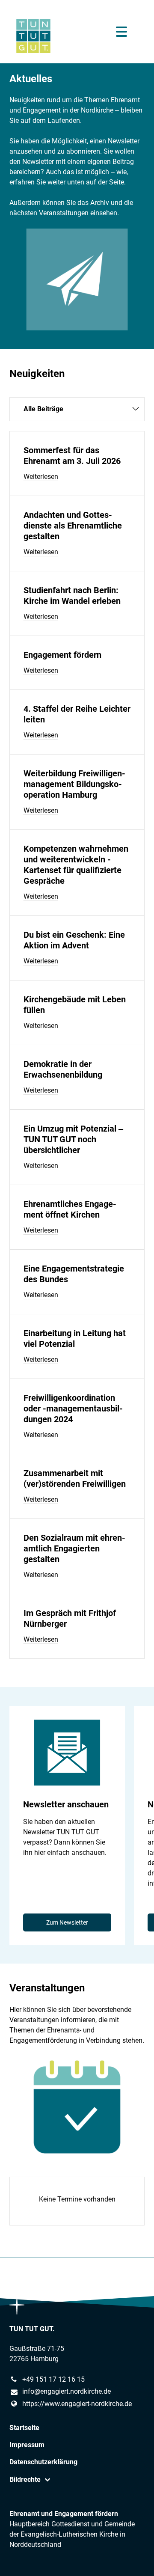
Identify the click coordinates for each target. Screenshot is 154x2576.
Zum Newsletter (67, 1922)
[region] (77, 1826)
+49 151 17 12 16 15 (53, 2379)
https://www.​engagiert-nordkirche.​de (77, 2404)
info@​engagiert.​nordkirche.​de (67, 2391)
